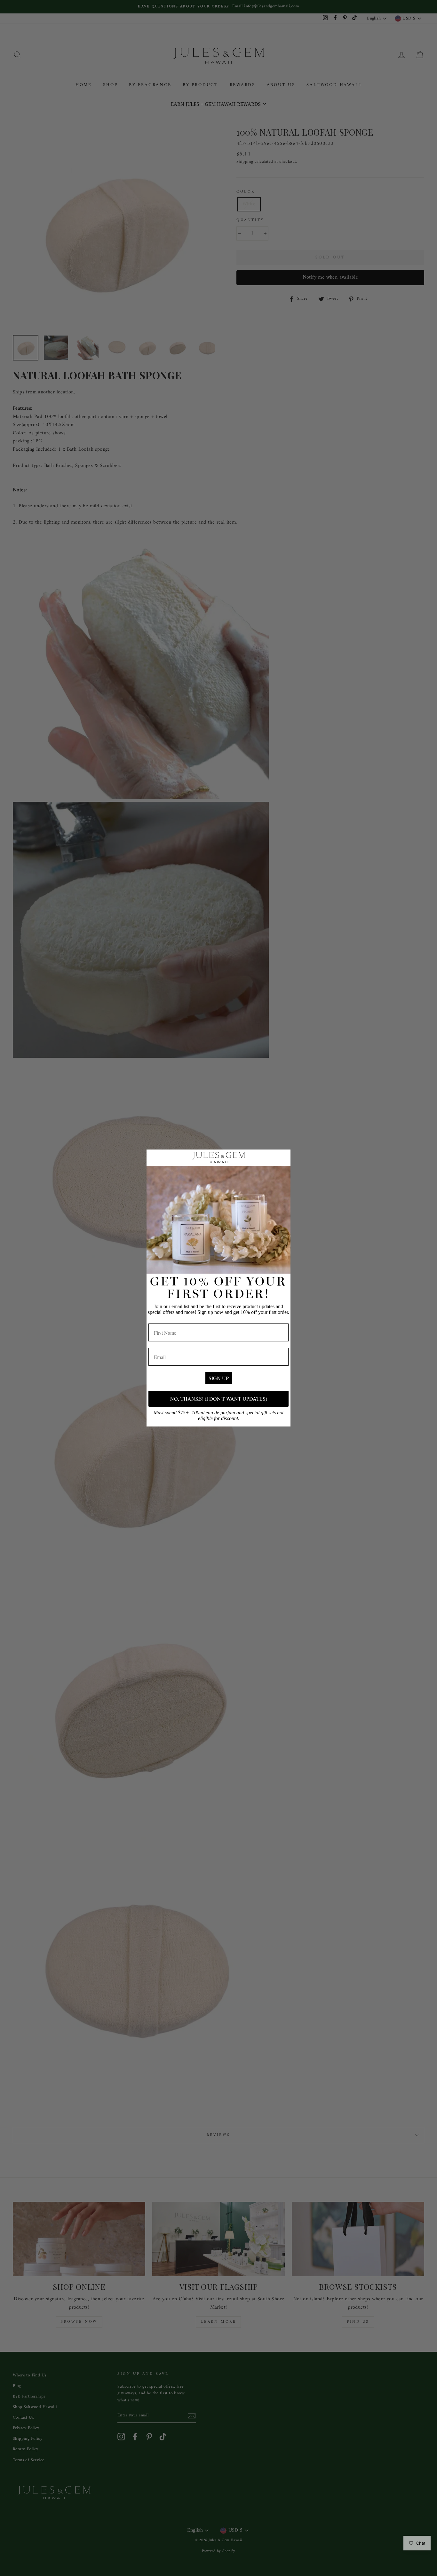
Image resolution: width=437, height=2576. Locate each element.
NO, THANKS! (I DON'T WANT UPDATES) (219, 1399)
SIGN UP (219, 1378)
